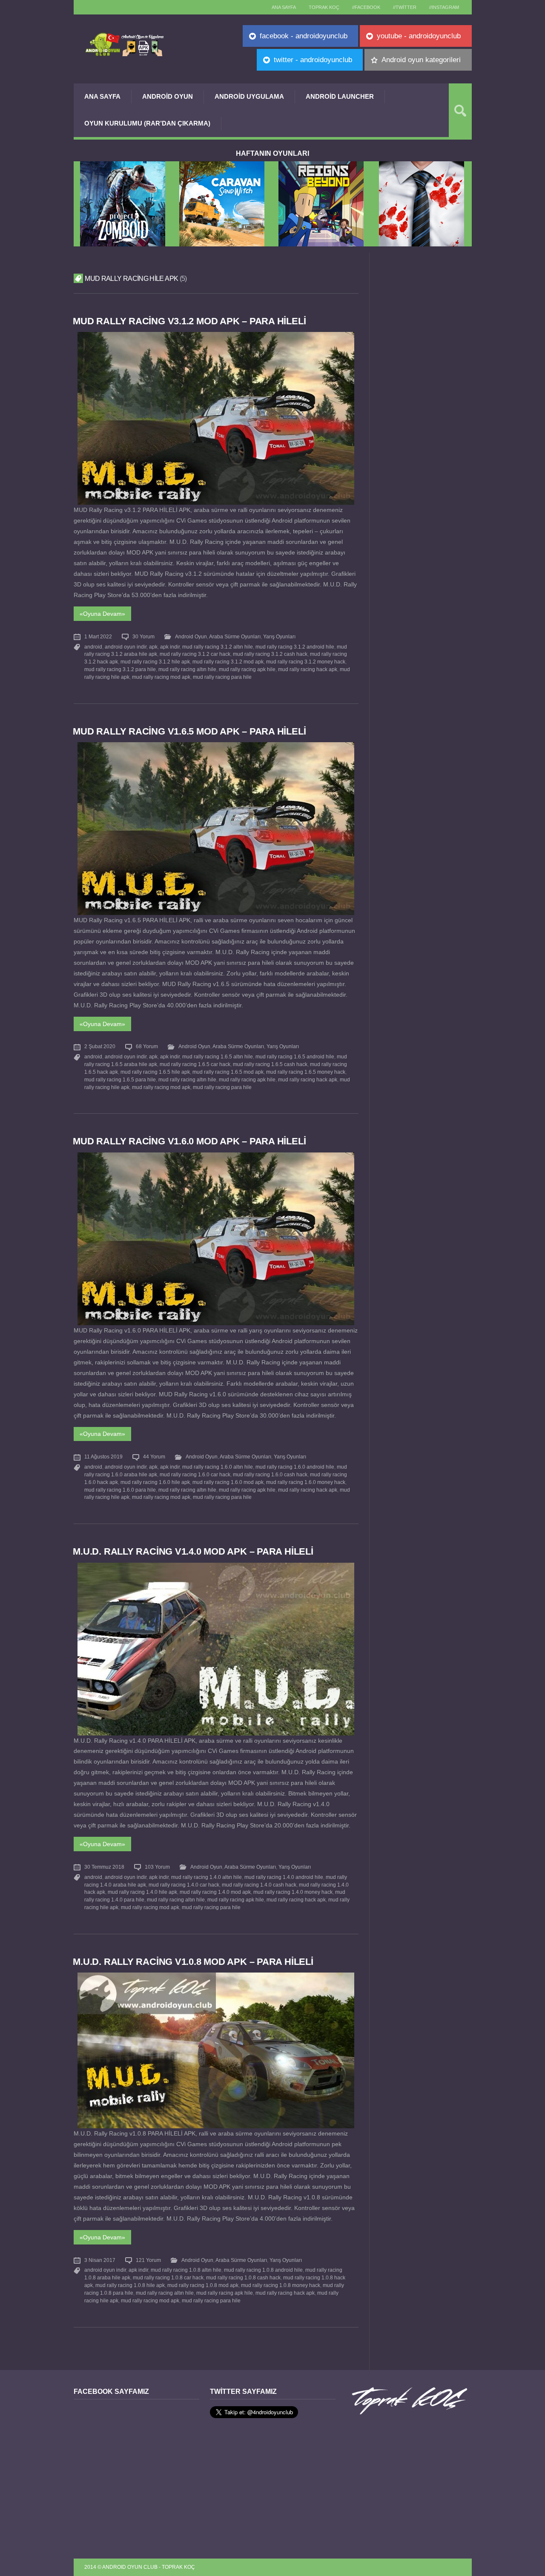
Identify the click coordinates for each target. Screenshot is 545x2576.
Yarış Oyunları (279, 637)
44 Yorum (154, 1457)
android (93, 647)
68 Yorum (147, 1046)
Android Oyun (168, 96)
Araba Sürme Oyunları (235, 637)
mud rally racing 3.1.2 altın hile (218, 647)
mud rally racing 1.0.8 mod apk (203, 2285)
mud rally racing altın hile (187, 669)
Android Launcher (340, 96)
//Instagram (444, 7)
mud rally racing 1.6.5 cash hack (270, 1064)
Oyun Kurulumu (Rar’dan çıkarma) (147, 123)
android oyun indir (126, 647)
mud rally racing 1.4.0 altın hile (207, 1877)
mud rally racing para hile (222, 677)
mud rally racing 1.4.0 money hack (293, 1892)
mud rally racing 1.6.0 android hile (295, 1467)
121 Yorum (148, 2260)
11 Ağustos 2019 (103, 1457)
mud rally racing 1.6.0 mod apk (228, 1482)
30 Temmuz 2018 (104, 1867)
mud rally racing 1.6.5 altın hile (218, 1057)
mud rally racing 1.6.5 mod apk (228, 1072)
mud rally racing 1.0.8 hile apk (130, 2285)
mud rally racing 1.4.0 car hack (184, 1885)
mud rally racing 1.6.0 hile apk (155, 1482)
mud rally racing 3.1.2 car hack (195, 654)
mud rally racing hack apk (308, 669)
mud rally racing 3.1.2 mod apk (228, 662)
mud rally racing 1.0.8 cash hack (243, 2278)
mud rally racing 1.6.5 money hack (306, 1072)
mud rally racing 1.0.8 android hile (263, 2270)
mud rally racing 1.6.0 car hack (195, 1475)
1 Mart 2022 (98, 637)
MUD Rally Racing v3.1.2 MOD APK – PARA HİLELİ (189, 321)
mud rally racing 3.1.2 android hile (295, 647)
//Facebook (366, 7)
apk (153, 647)
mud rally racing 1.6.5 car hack (195, 1064)
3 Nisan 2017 (100, 2260)
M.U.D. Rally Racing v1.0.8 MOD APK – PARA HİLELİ (193, 1962)
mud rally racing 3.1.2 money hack (306, 662)
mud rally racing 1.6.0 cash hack (270, 1475)
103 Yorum (157, 1867)
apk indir (170, 647)
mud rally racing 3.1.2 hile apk (155, 662)
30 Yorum (143, 637)
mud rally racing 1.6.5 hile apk (155, 1072)
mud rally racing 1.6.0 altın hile (218, 1467)
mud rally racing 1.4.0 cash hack (259, 1885)
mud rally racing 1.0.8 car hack (168, 2278)
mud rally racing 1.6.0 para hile (120, 1490)
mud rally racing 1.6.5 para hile (120, 1080)
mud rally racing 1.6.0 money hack (306, 1482)
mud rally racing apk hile (247, 669)
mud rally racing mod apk (161, 677)
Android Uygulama (249, 96)
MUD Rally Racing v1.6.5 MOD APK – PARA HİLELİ (189, 731)
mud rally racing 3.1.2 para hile (120, 669)
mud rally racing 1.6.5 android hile (295, 1057)
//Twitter (405, 7)
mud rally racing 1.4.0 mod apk (215, 1892)
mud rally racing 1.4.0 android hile (284, 1877)
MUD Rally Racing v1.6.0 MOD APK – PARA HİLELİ (189, 1141)
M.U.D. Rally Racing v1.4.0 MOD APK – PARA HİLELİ (193, 1551)
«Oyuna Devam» (102, 614)
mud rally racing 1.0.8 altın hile (186, 2270)
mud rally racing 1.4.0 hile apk (142, 1892)
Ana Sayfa (102, 96)
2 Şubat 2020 (100, 1046)
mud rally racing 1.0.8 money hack (281, 2285)
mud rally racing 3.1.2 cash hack (270, 654)
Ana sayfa (284, 7)
